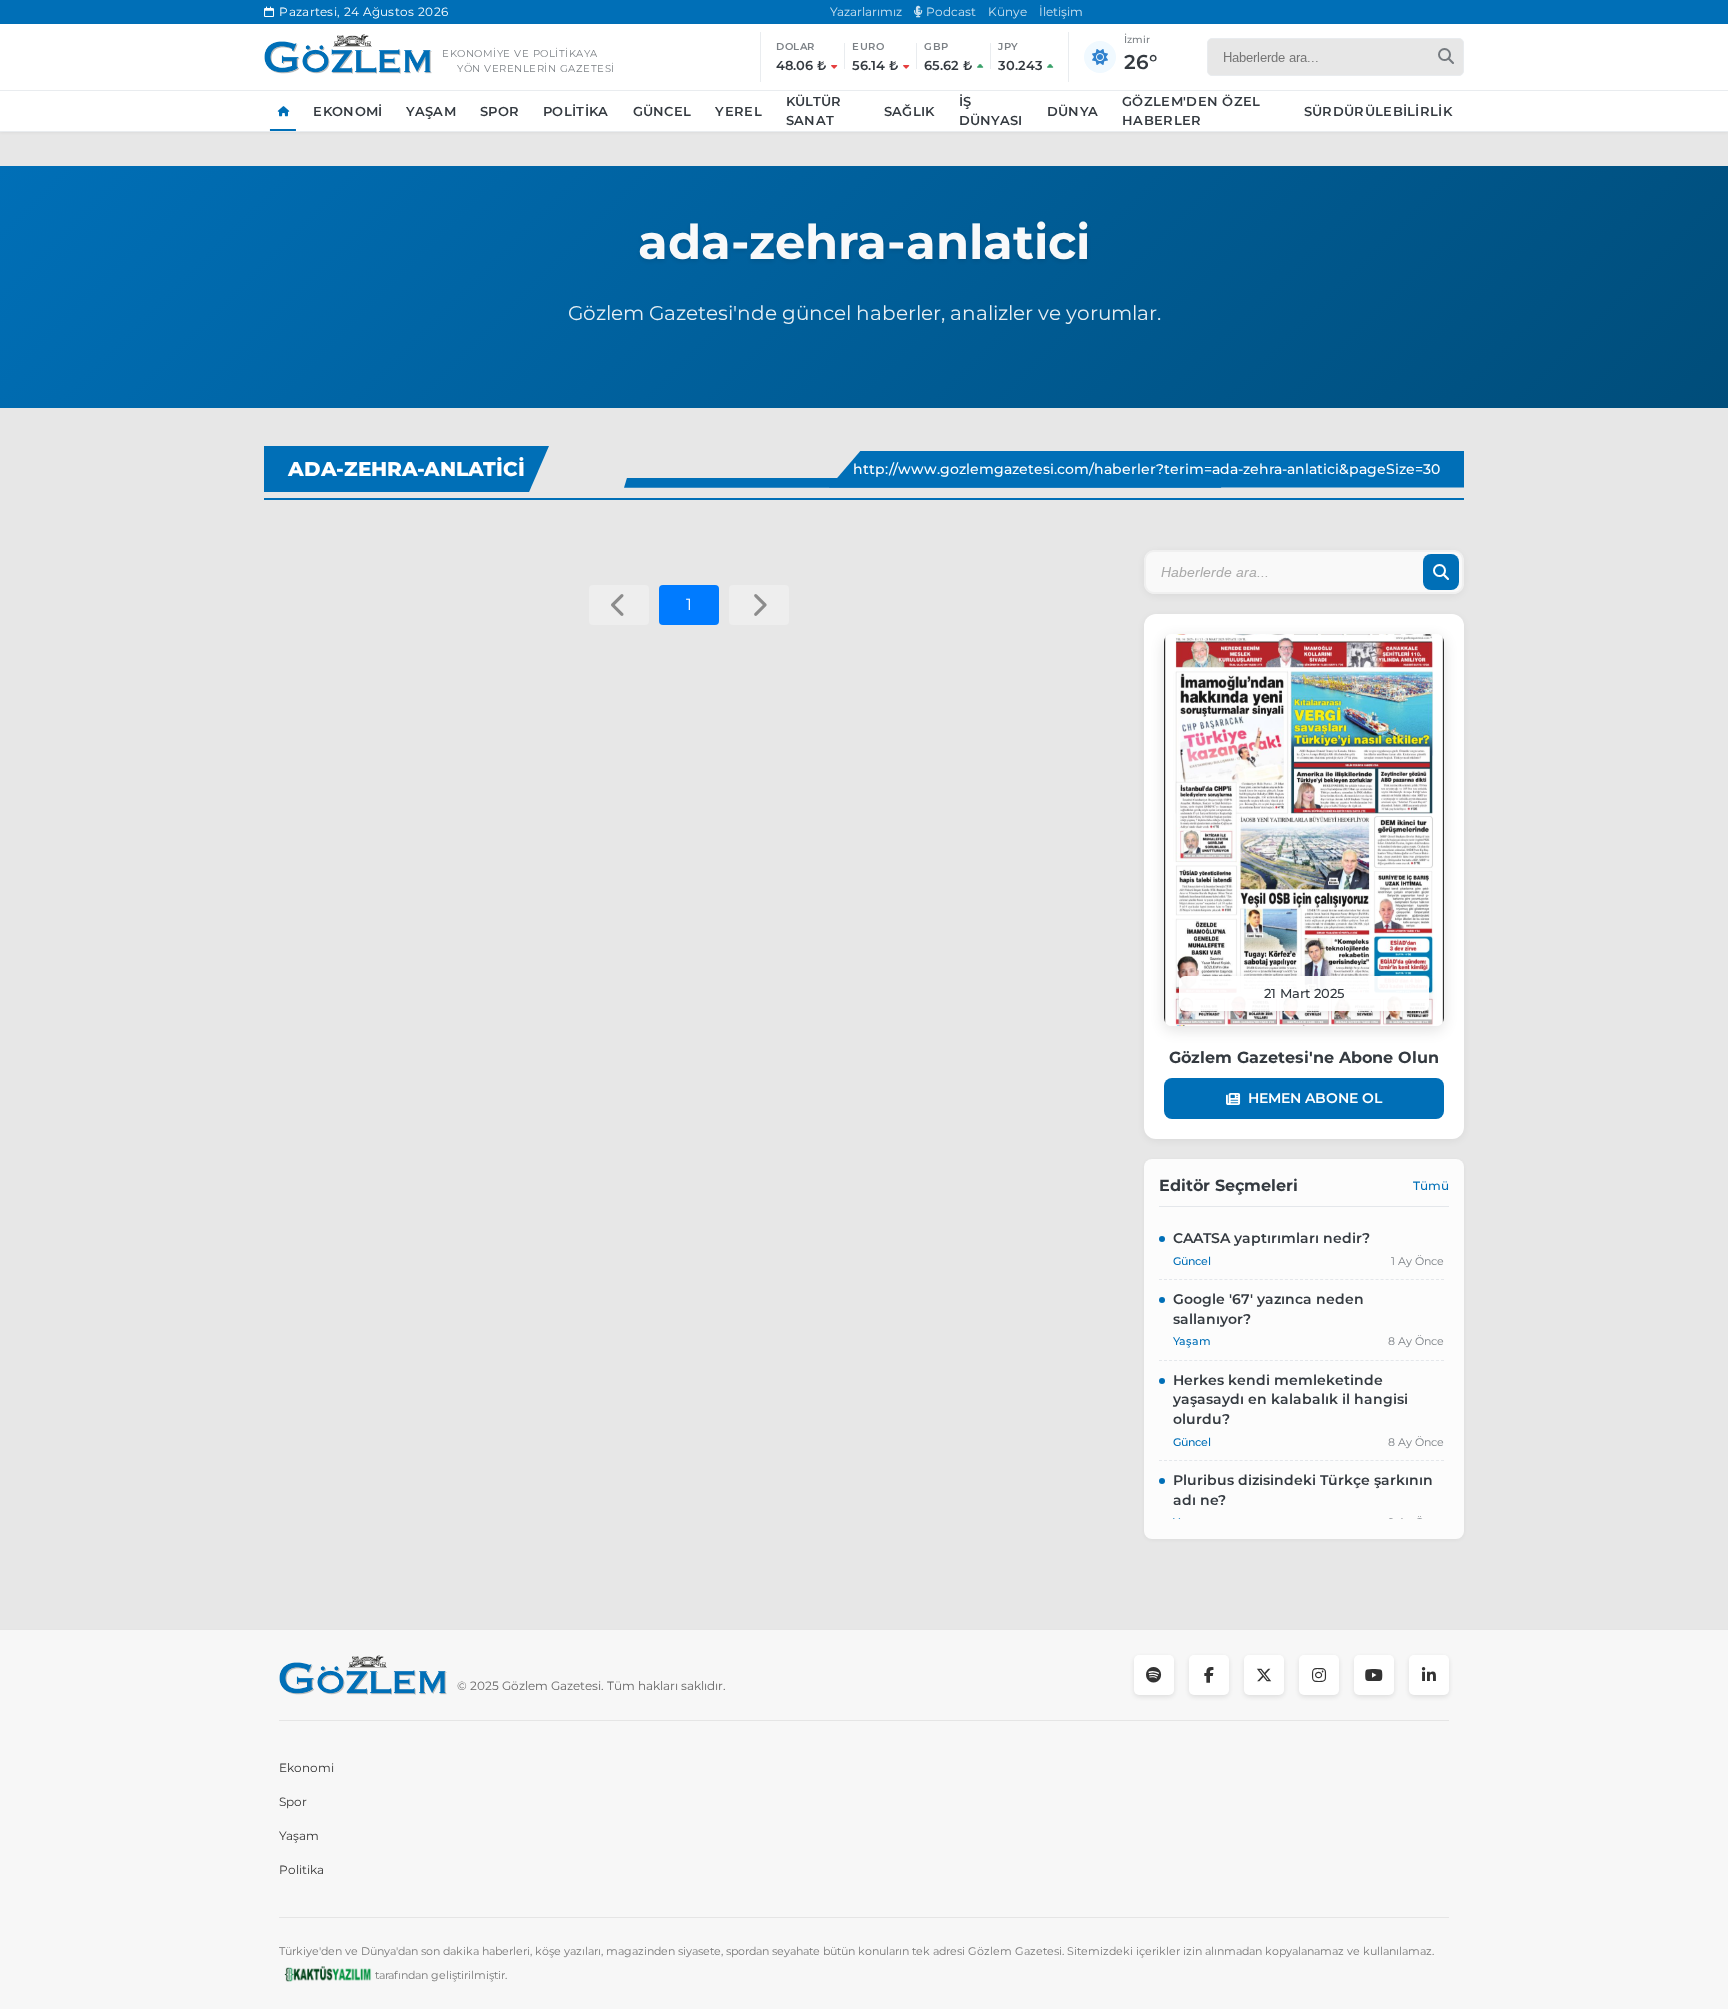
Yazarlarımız (866, 11)
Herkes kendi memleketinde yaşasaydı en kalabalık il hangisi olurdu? (1290, 1399)
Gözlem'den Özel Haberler (1191, 111)
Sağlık (909, 111)
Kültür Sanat (814, 111)
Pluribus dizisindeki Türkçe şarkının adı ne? (1303, 1490)
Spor (499, 111)
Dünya (1073, 111)
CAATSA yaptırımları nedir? (1271, 1238)
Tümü (1431, 1185)
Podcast (949, 11)
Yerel (738, 111)
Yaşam (431, 111)
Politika (575, 111)
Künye (1007, 11)
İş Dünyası (991, 111)
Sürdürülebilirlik (1378, 111)
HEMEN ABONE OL (1315, 1098)
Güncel (662, 111)
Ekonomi (347, 111)
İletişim (1061, 11)
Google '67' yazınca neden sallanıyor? (1268, 1309)
